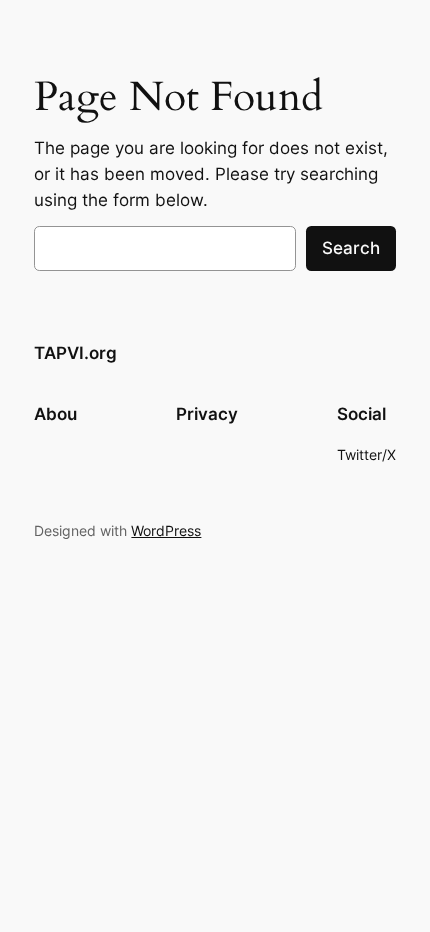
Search (351, 248)
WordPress (166, 530)
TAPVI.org (75, 353)
